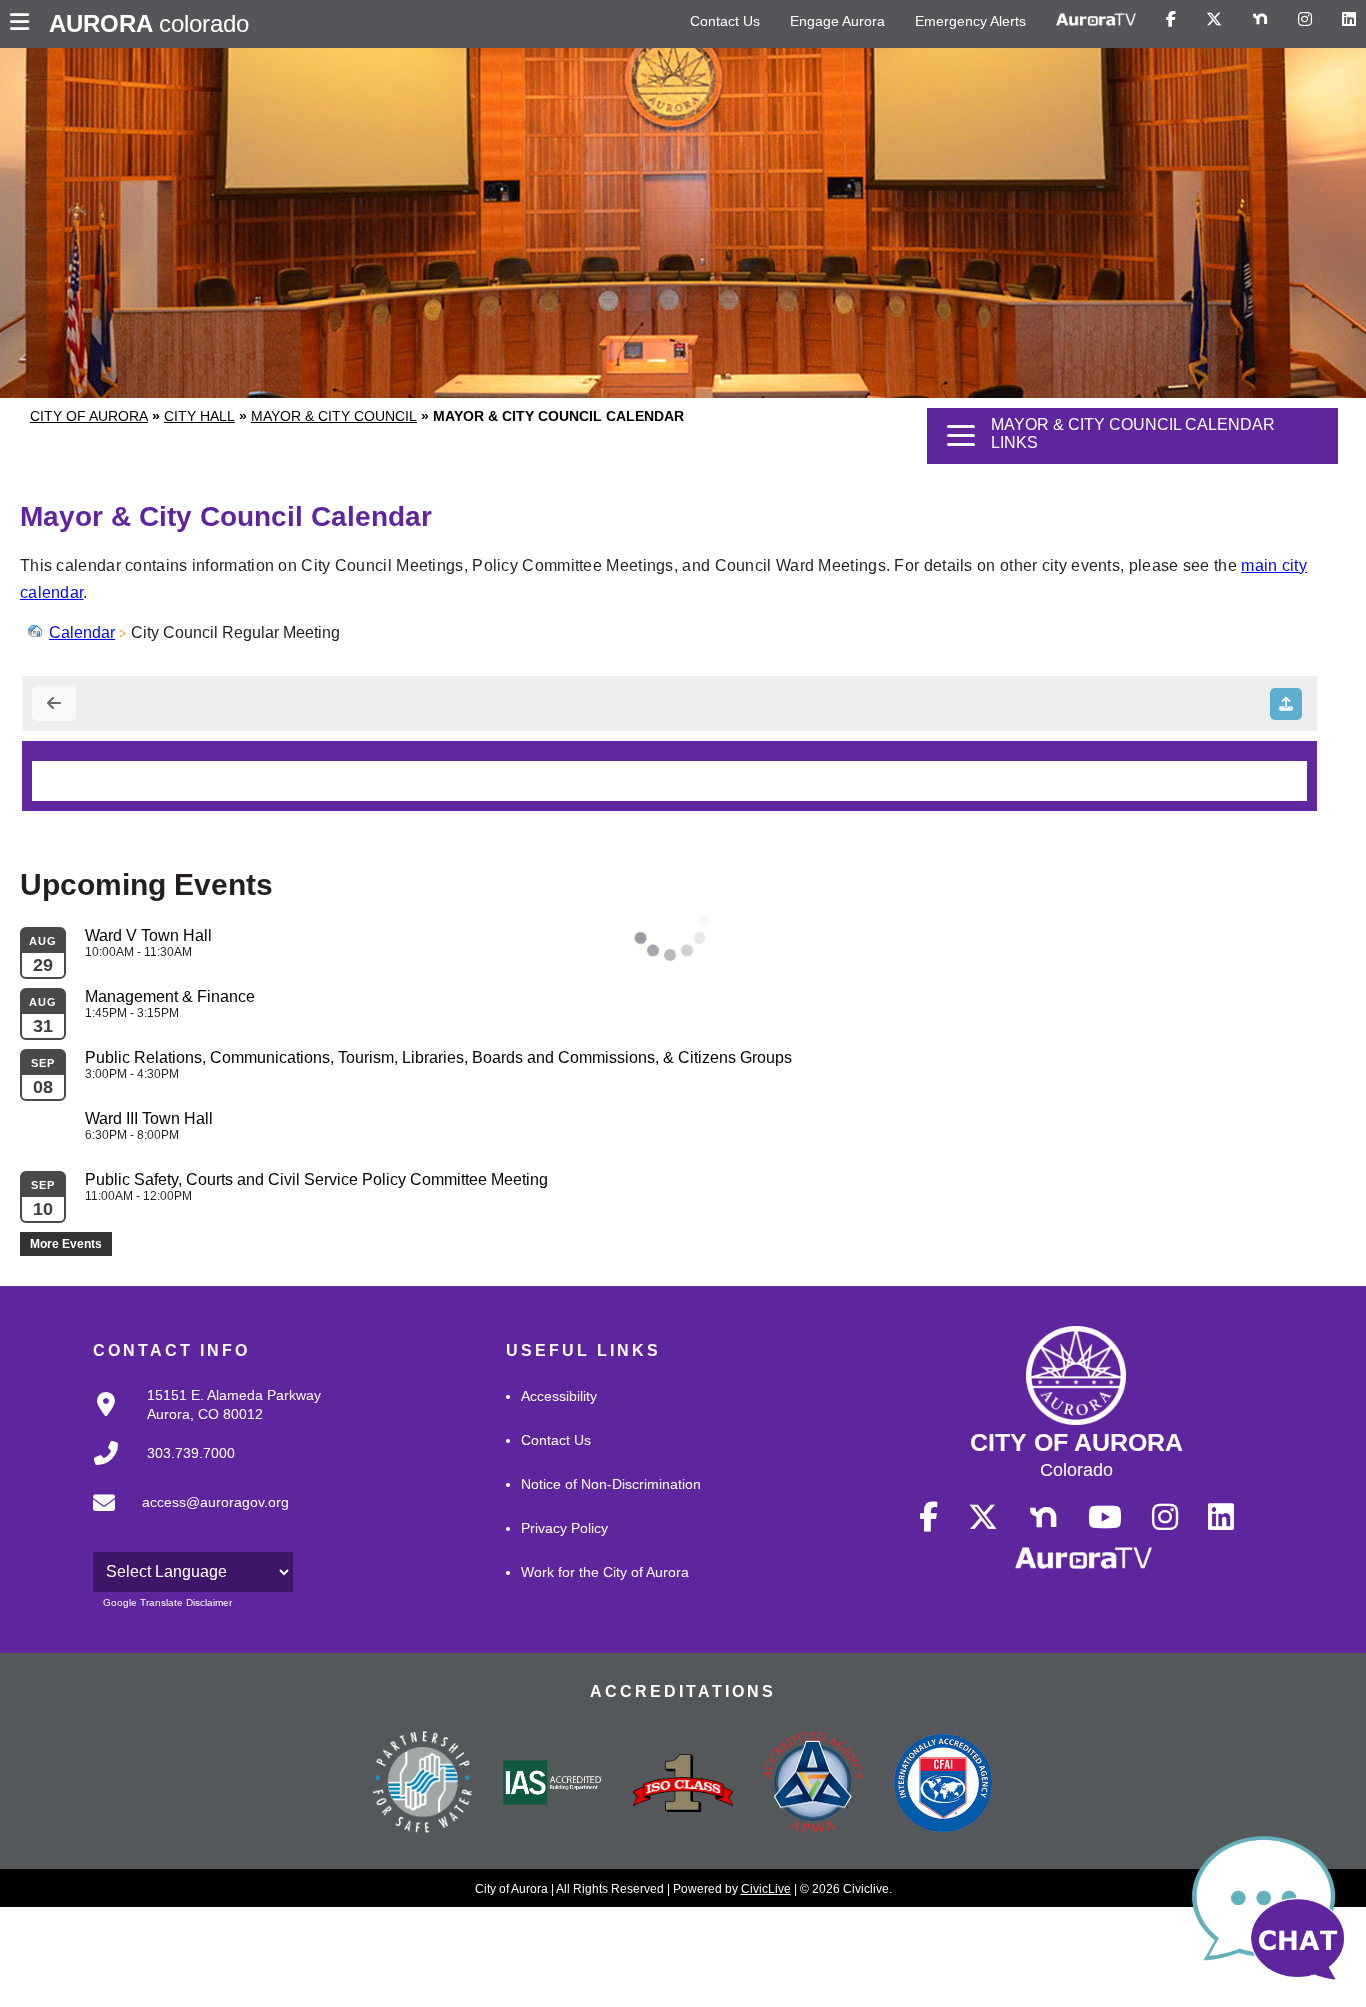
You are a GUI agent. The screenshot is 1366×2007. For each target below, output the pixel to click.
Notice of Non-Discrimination (611, 1484)
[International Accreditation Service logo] (553, 1784)
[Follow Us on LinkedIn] (1349, 20)
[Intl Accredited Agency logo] (943, 1785)
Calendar (82, 632)
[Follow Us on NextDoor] (1260, 20)
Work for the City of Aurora (605, 1572)
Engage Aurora (837, 21)
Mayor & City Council (334, 416)
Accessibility (559, 1396)
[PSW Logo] (423, 1785)
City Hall (199, 416)
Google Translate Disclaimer (167, 1602)
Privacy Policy (564, 1528)
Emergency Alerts (970, 21)
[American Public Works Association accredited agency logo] (813, 1785)
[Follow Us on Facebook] (1171, 20)
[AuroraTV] (1096, 20)
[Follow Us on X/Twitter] (1214, 20)
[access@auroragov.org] (185, 1519)
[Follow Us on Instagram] (1305, 20)
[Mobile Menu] (24, 24)
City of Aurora (89, 416)
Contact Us (725, 21)
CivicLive (766, 1889)
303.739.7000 (191, 1453)
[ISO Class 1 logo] (683, 1785)
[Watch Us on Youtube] (1105, 1518)
